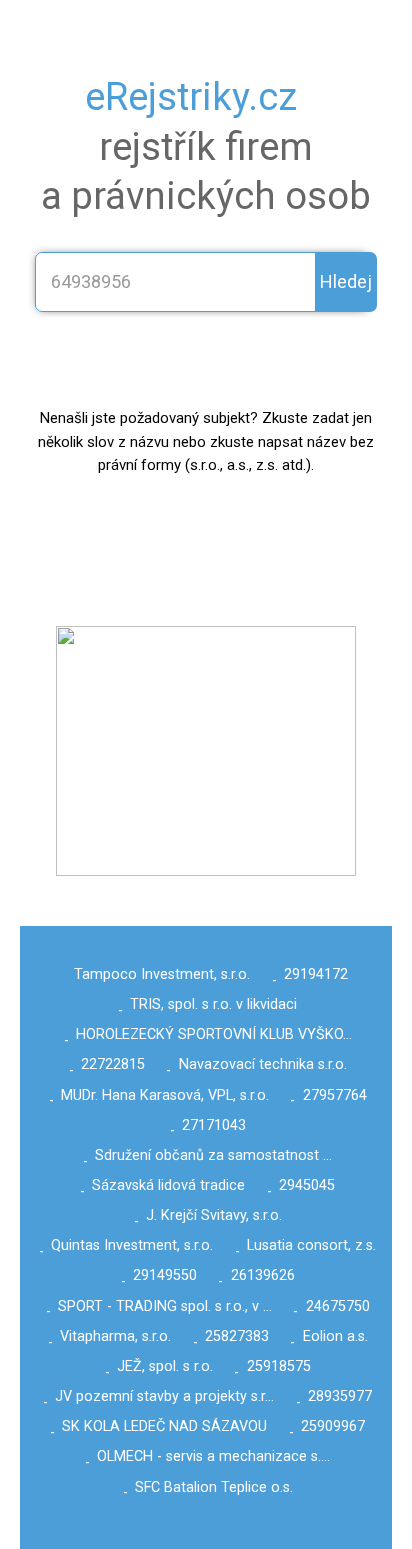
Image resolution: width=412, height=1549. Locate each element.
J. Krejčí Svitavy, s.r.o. (214, 1215)
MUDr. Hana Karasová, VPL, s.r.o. (165, 1095)
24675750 (338, 1306)
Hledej (346, 281)
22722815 (113, 1064)
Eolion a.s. (335, 1336)
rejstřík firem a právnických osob (206, 146)
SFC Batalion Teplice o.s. (214, 1487)
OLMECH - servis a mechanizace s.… (213, 1456)
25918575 (279, 1366)
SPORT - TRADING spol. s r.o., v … (165, 1306)
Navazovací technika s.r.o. (263, 1064)
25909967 (333, 1426)
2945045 (307, 1185)
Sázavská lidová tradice (168, 1185)
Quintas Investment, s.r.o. (132, 1245)
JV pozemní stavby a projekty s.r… (164, 1396)
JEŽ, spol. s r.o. (165, 1366)
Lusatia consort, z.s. (311, 1245)
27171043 (214, 1125)
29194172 (316, 974)
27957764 (335, 1095)
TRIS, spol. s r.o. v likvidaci (213, 1004)
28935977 (340, 1396)
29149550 (165, 1275)
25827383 (237, 1336)
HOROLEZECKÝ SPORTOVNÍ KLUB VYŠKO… (214, 1034)
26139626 (263, 1275)
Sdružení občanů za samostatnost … (213, 1155)
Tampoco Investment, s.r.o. (162, 974)
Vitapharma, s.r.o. (115, 1336)
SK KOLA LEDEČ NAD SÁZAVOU (164, 1426)
